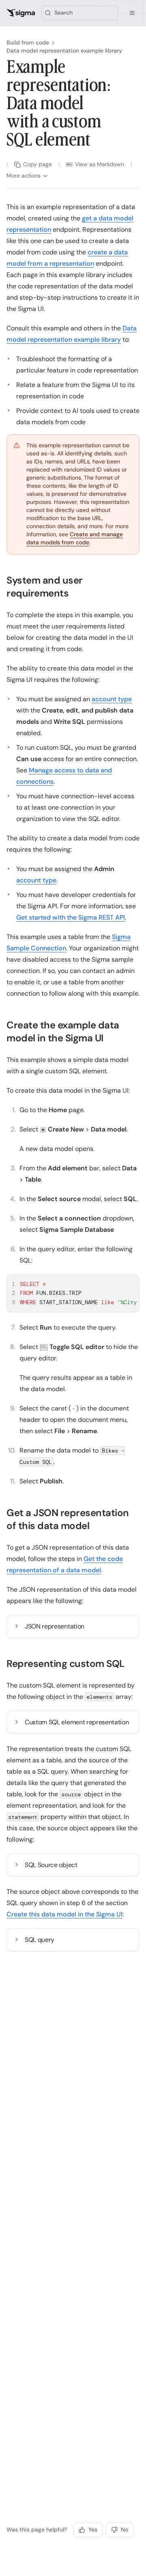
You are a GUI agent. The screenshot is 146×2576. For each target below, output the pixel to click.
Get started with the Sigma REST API (71, 917)
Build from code (28, 42)
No (125, 2529)
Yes (93, 2529)
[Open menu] (132, 13)
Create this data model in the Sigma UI (64, 1914)
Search (63, 13)
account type (112, 699)
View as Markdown (100, 164)
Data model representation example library (64, 51)
